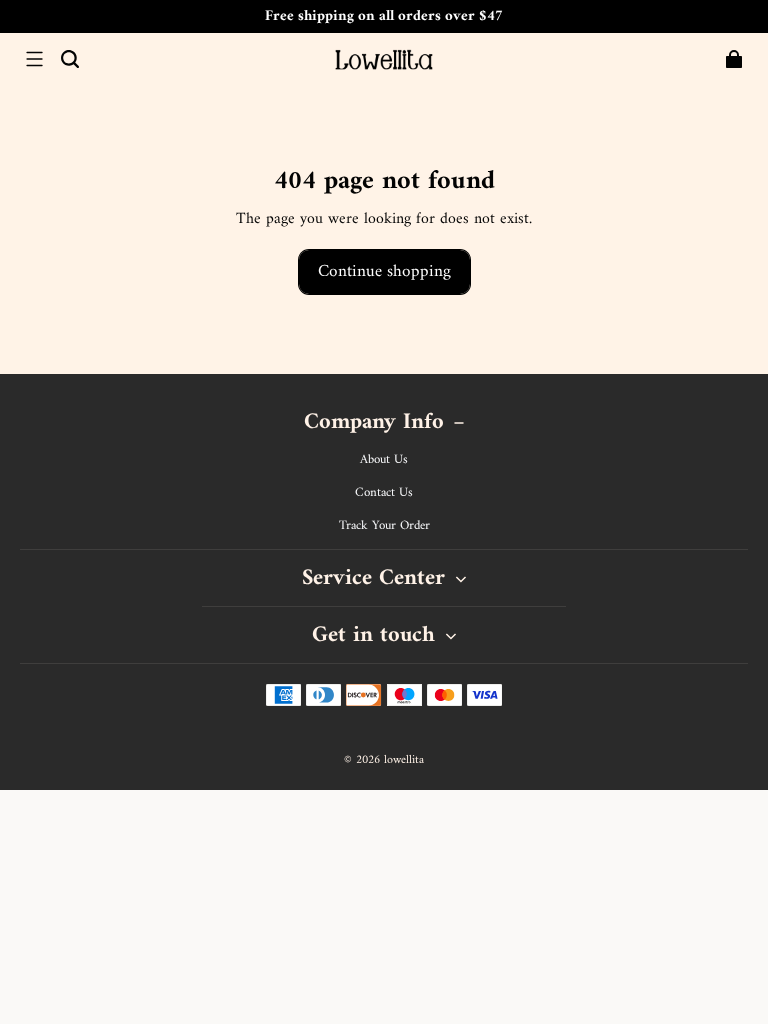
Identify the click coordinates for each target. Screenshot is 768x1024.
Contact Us (384, 493)
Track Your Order (384, 526)
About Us (384, 460)
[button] (34, 59)
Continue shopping (384, 272)
